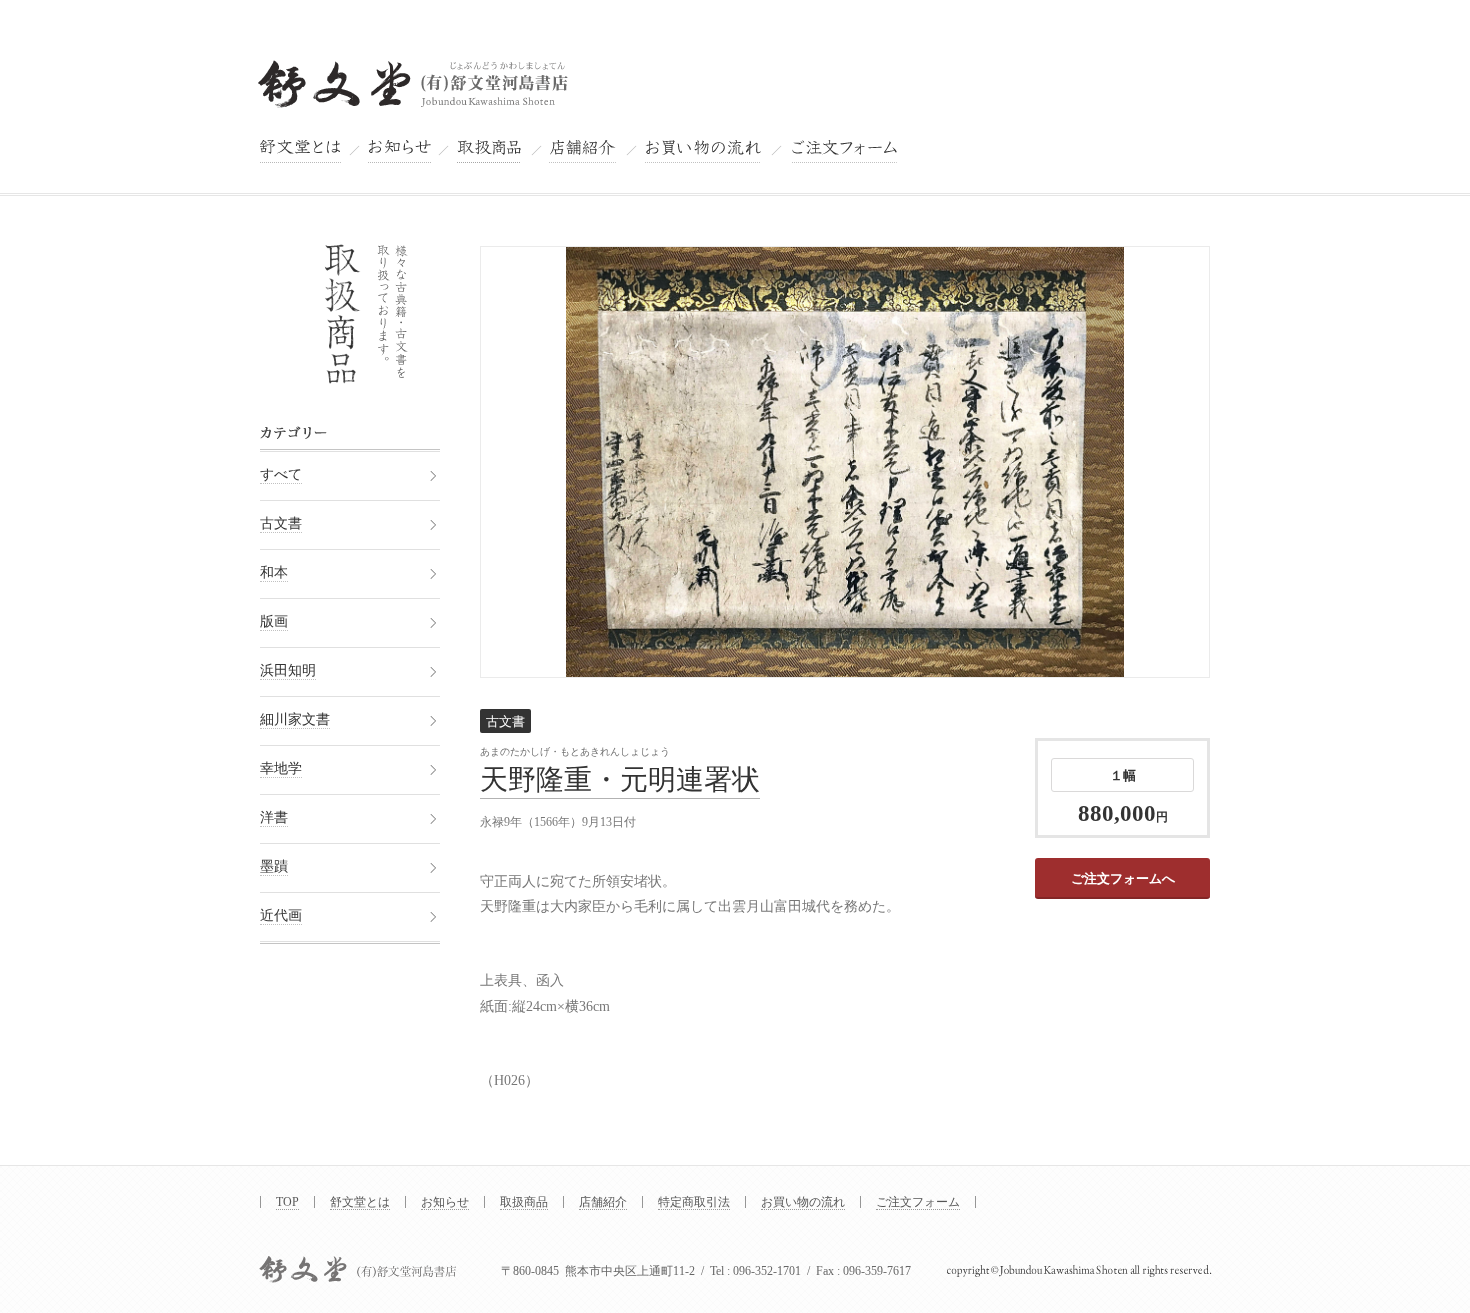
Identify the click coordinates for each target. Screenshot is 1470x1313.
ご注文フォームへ (1123, 878)
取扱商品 (524, 1202)
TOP (287, 1202)
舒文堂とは (360, 1202)
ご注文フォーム (918, 1202)
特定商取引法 (694, 1202)
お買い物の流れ (803, 1202)
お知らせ (445, 1202)
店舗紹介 (603, 1202)
